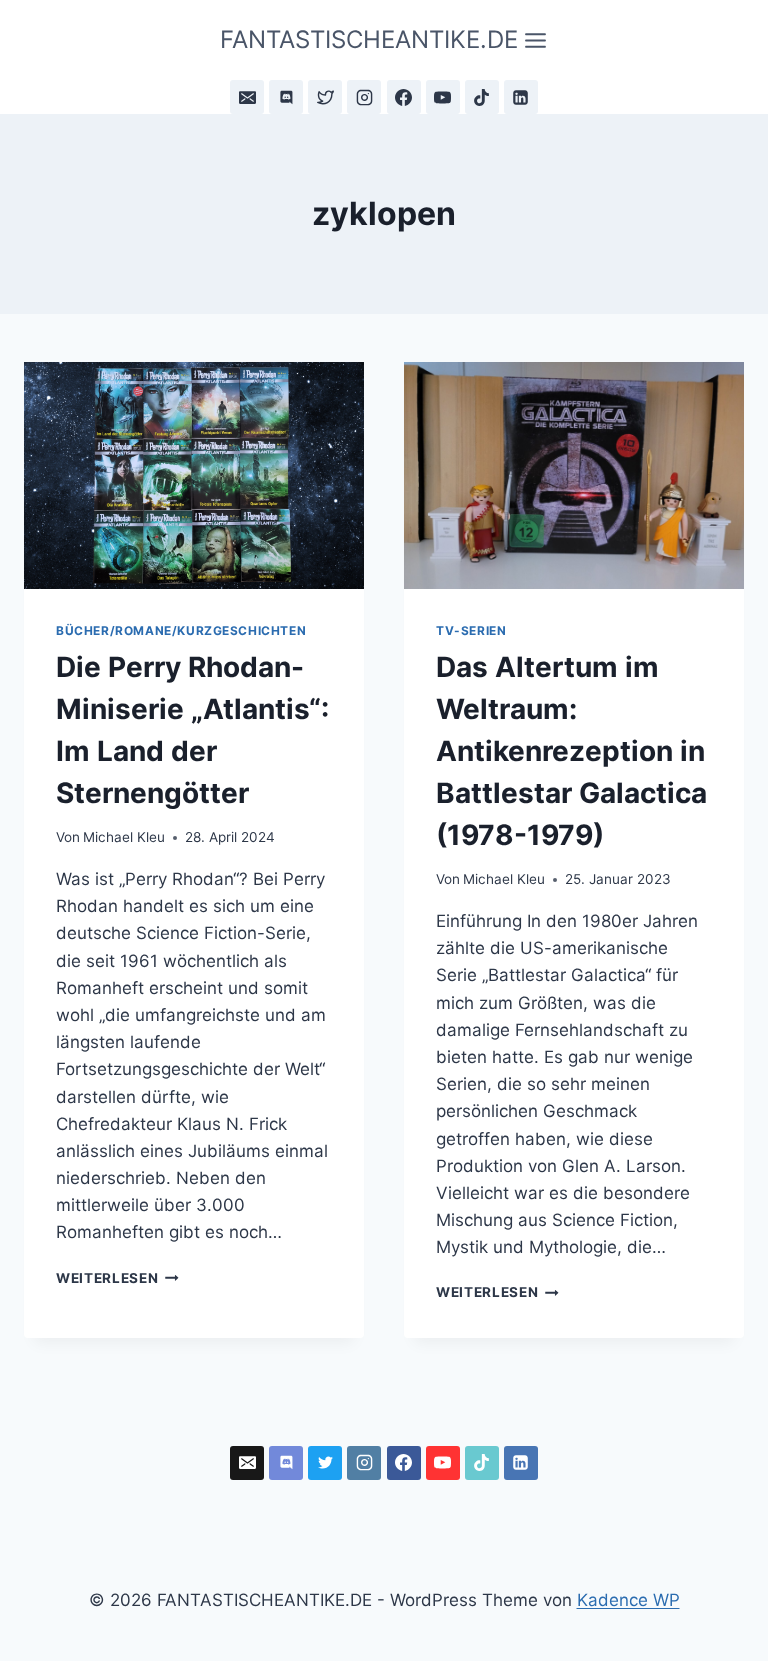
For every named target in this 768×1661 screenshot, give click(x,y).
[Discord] (286, 97)
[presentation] (194, 475)
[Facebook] (404, 97)
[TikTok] (482, 97)
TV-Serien (471, 630)
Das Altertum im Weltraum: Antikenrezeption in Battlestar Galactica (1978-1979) (571, 751)
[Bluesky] (325, 97)
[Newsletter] (247, 97)
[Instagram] (364, 97)
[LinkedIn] (521, 97)
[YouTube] (443, 97)
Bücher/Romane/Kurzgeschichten (181, 630)
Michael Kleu (124, 837)
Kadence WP (628, 1600)
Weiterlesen (117, 1278)
